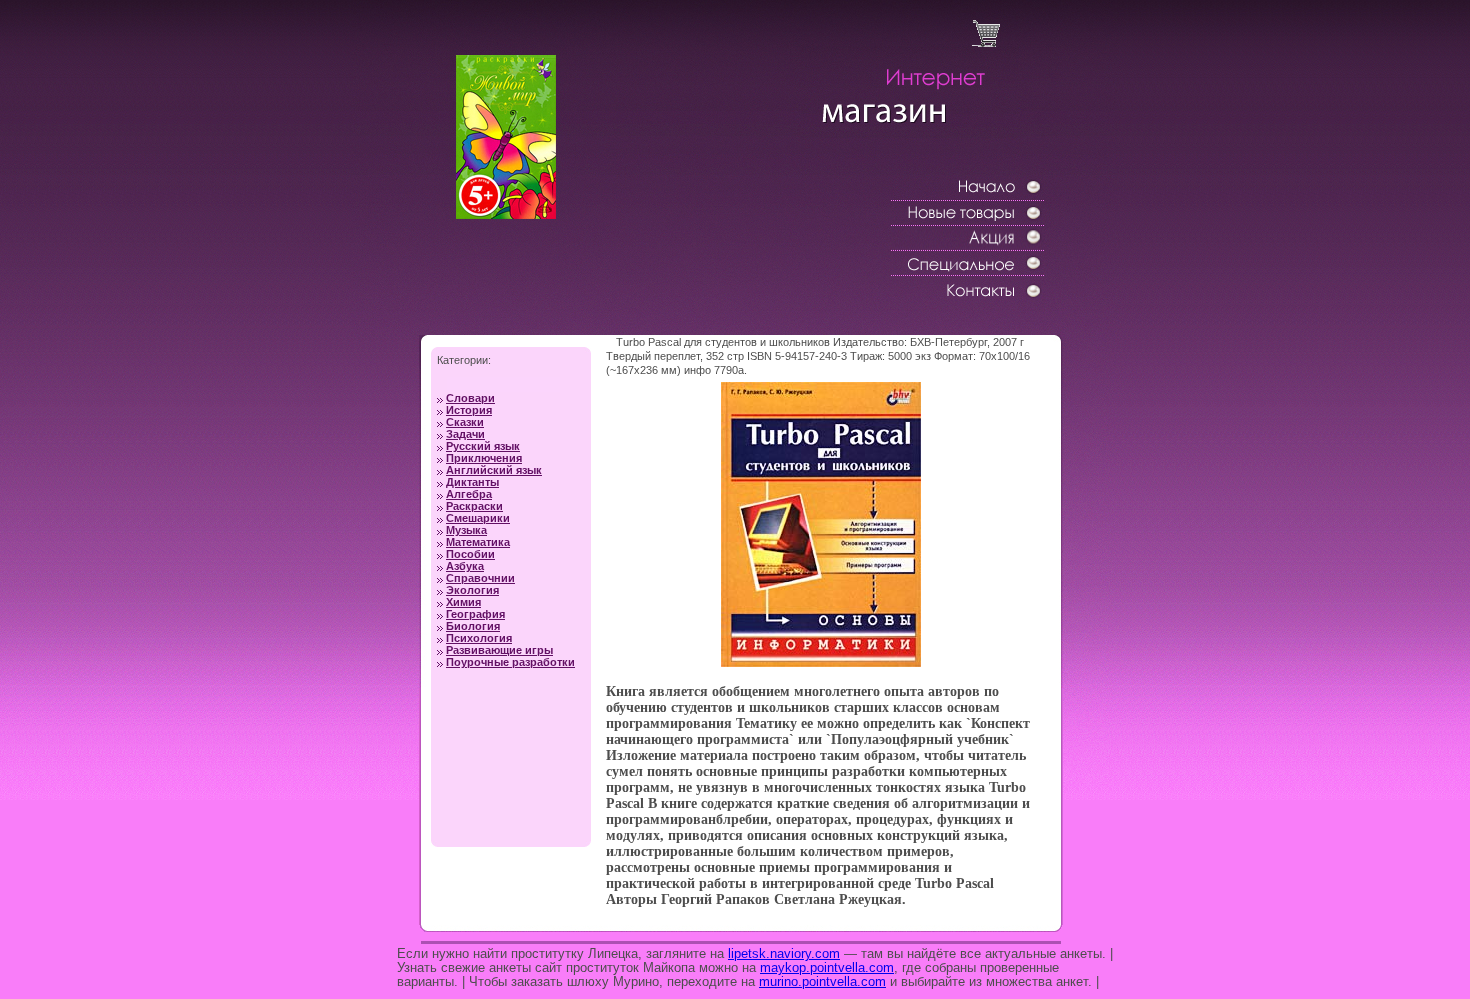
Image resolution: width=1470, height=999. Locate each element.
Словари (470, 398)
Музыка (466, 530)
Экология (472, 590)
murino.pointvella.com (822, 981)
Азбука (465, 566)
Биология (473, 626)
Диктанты (472, 482)
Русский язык (483, 446)
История (469, 410)
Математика (478, 542)
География (475, 614)
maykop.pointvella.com (827, 967)
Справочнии (480, 578)
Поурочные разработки (510, 662)
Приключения (484, 458)
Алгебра (469, 494)
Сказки (465, 422)
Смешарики (478, 518)
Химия (463, 602)
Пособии (470, 554)
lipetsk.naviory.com (784, 953)
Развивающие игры (499, 650)
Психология (479, 638)
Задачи (465, 434)
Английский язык (494, 470)
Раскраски (474, 506)
